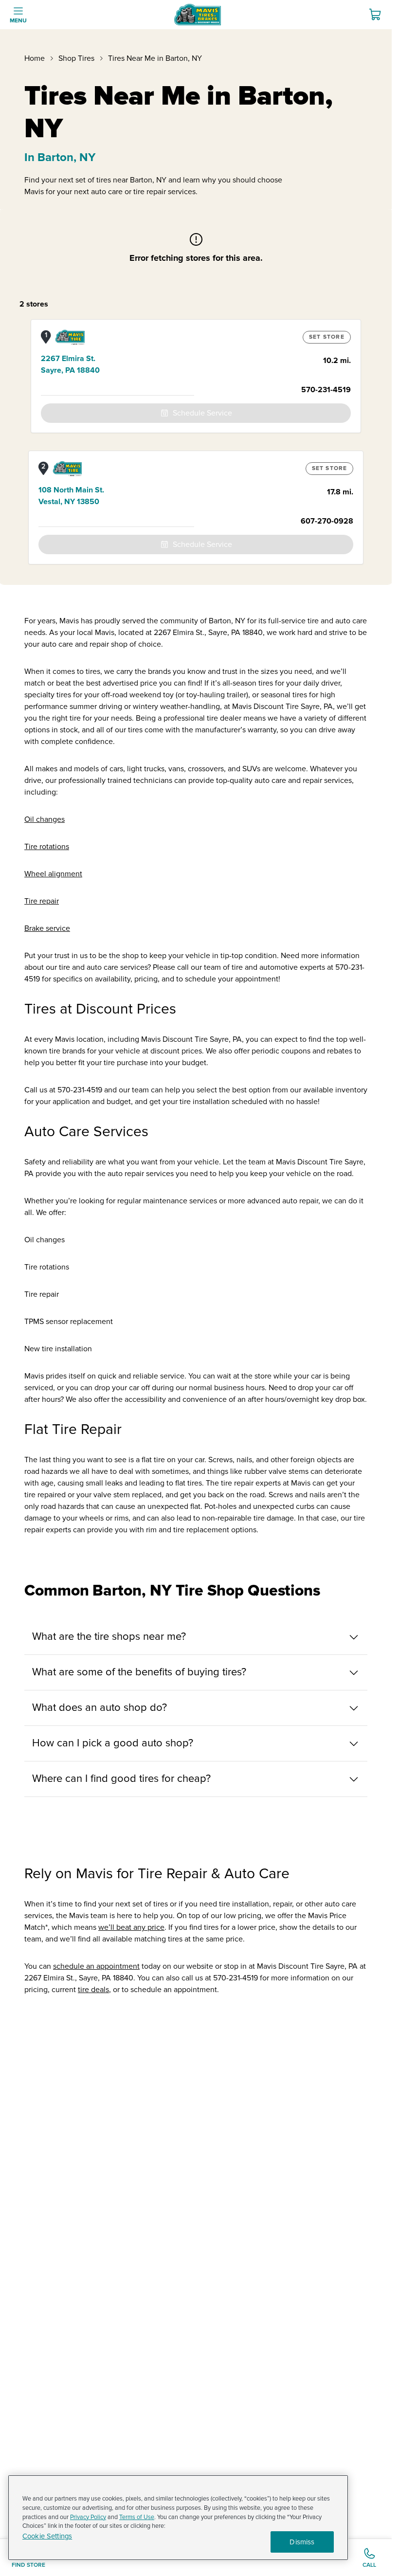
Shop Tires (76, 58)
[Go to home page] (198, 15)
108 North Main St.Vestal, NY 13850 (71, 496)
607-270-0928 (327, 521)
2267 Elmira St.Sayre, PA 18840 (70, 364)
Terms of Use (137, 2517)
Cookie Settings (47, 2536)
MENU (18, 21)
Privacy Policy (88, 2517)
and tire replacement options (208, 1530)
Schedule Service (202, 413)
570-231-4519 (326, 390)
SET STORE (327, 337)
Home (35, 58)
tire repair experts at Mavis (266, 1483)
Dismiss (302, 2542)
